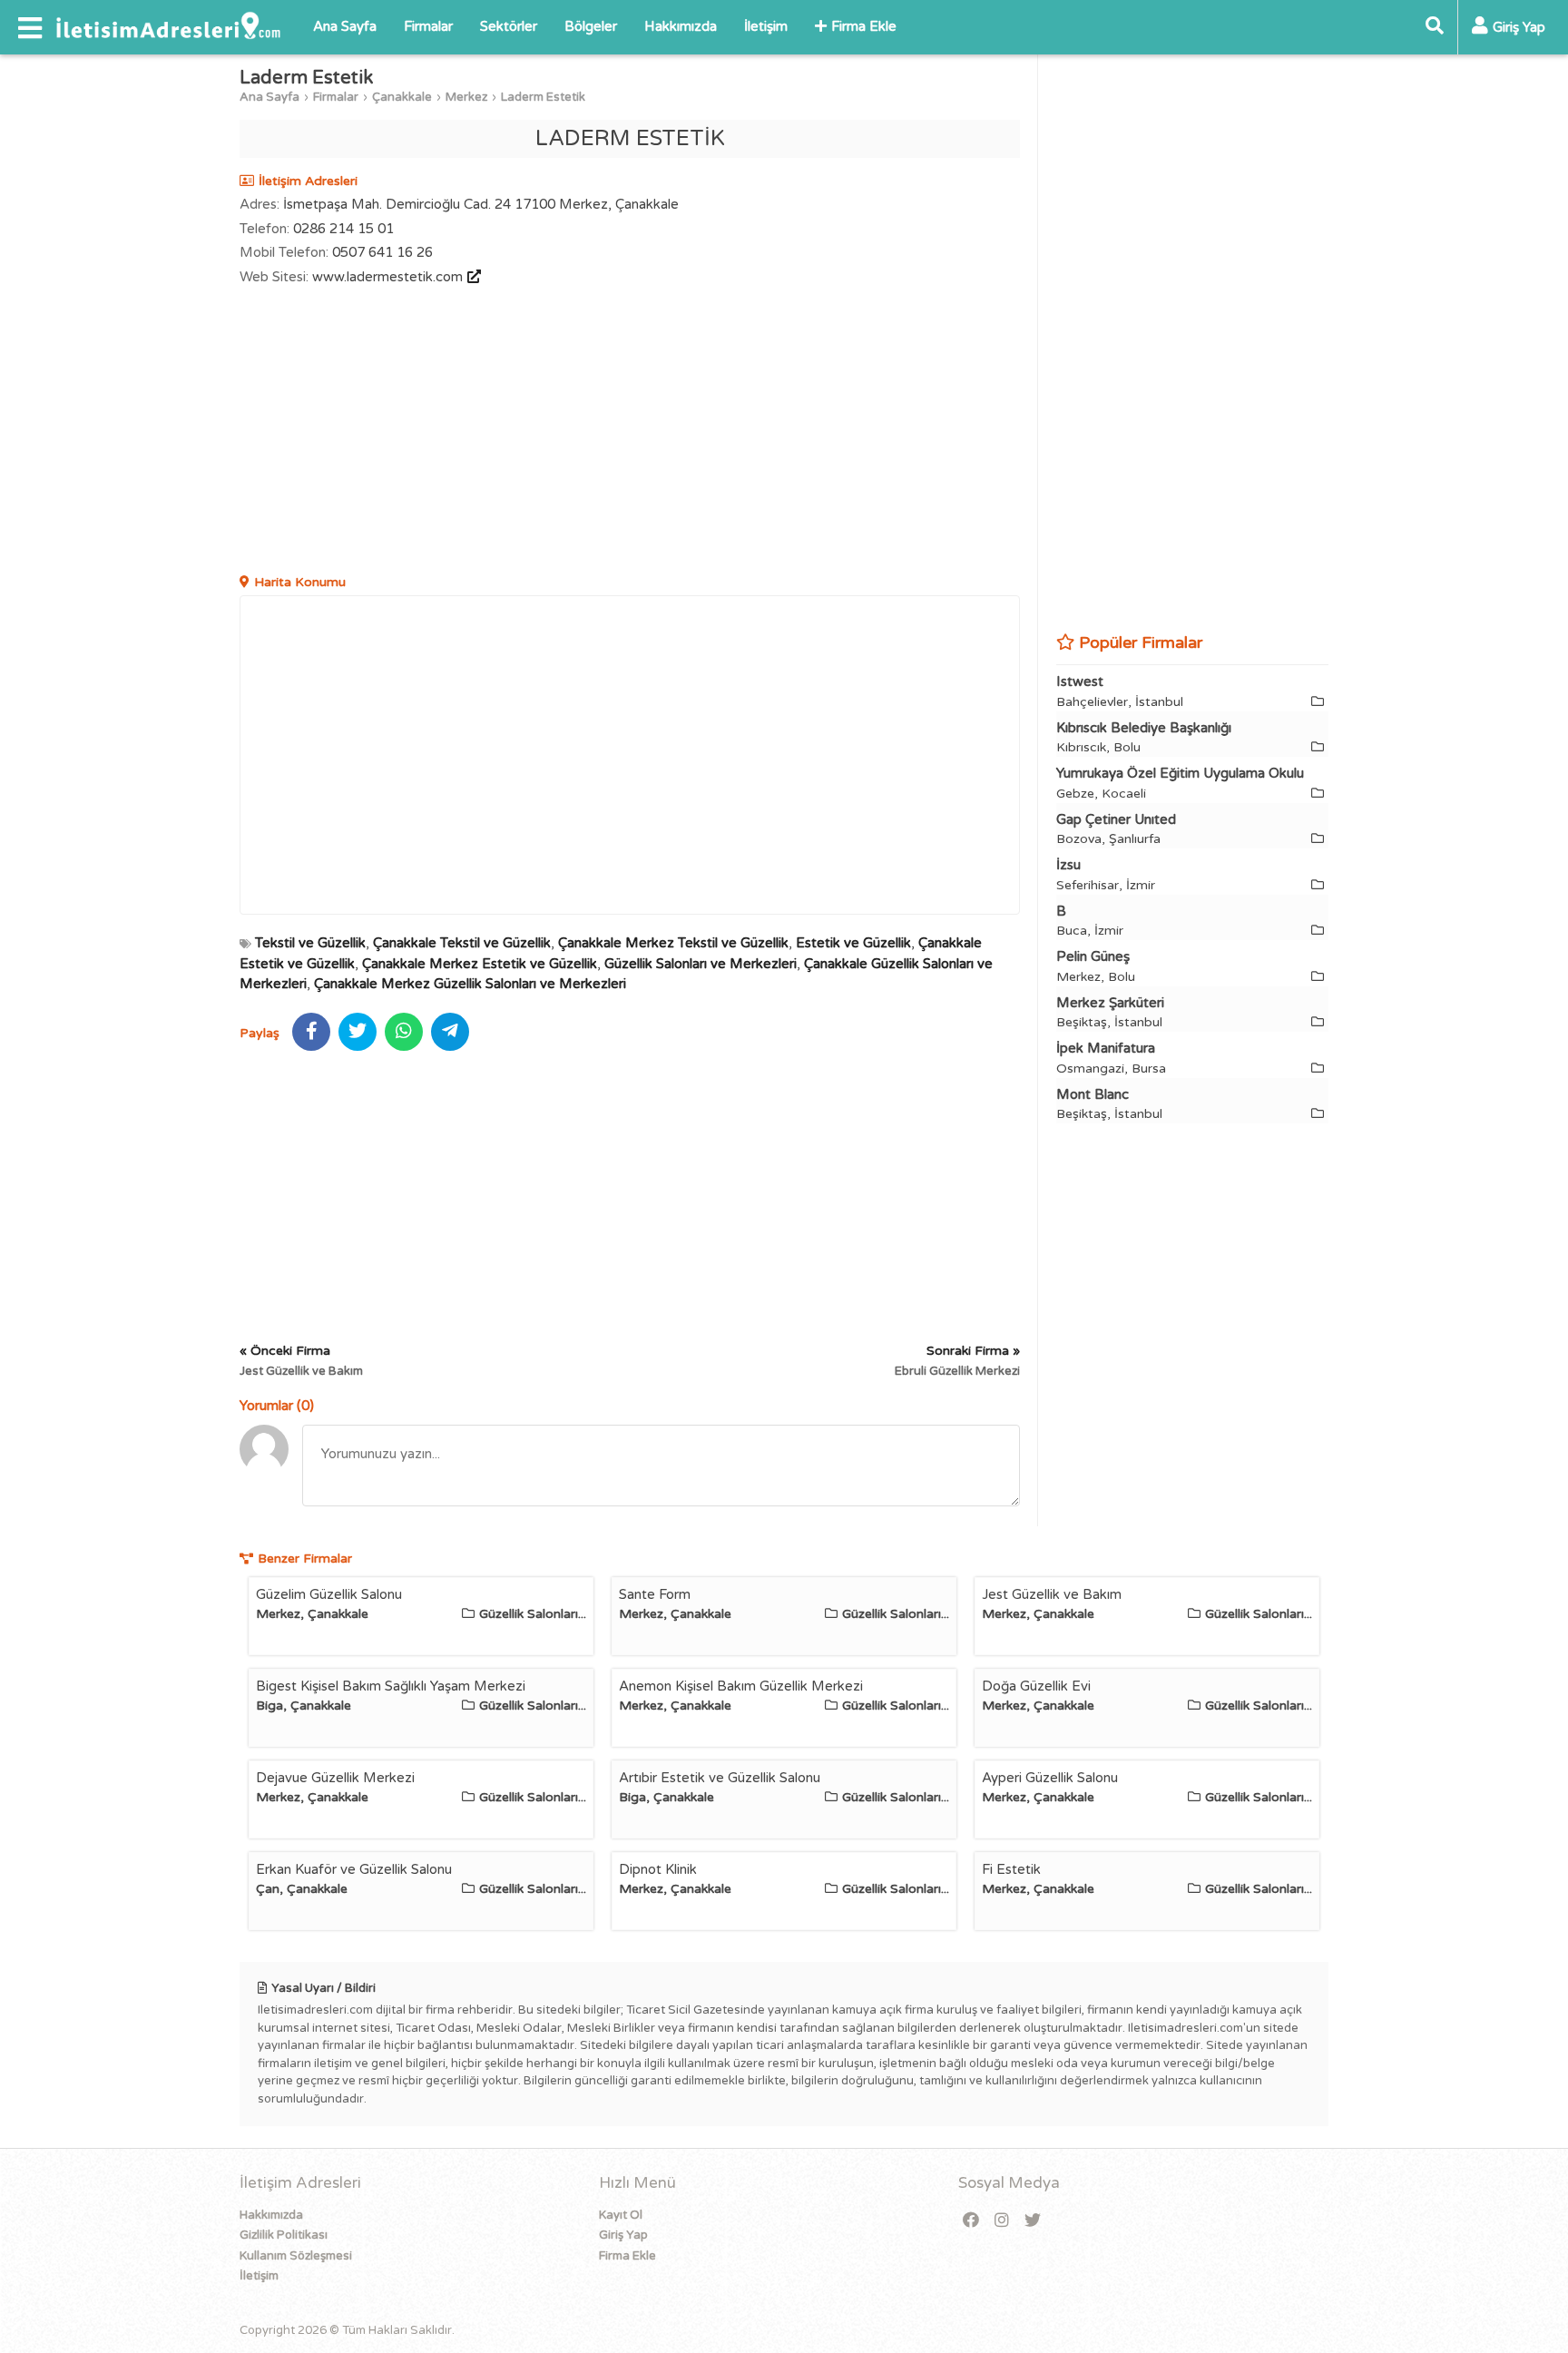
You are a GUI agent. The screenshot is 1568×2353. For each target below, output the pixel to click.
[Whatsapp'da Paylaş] (404, 1032)
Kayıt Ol (621, 2215)
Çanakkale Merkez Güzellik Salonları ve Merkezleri (470, 984)
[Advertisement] (630, 432)
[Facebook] (971, 2221)
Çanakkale (402, 97)
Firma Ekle (864, 26)
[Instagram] (1002, 2221)
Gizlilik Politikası (284, 2235)
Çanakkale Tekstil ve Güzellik (462, 943)
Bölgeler (591, 26)
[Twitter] (1033, 2221)
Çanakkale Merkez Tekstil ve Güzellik (673, 943)
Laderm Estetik (543, 97)
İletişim (766, 26)
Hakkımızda (681, 26)
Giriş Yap (623, 2235)
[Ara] (1435, 27)
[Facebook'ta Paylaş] (311, 1032)
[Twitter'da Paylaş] (358, 1032)
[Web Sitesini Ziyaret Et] (472, 277)
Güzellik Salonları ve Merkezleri (701, 964)
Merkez (466, 97)
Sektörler (509, 26)
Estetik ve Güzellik (853, 943)
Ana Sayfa (345, 26)
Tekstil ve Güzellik (310, 943)
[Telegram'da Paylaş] (450, 1032)
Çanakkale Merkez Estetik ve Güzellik (480, 964)
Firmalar (428, 26)
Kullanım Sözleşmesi (296, 2256)
